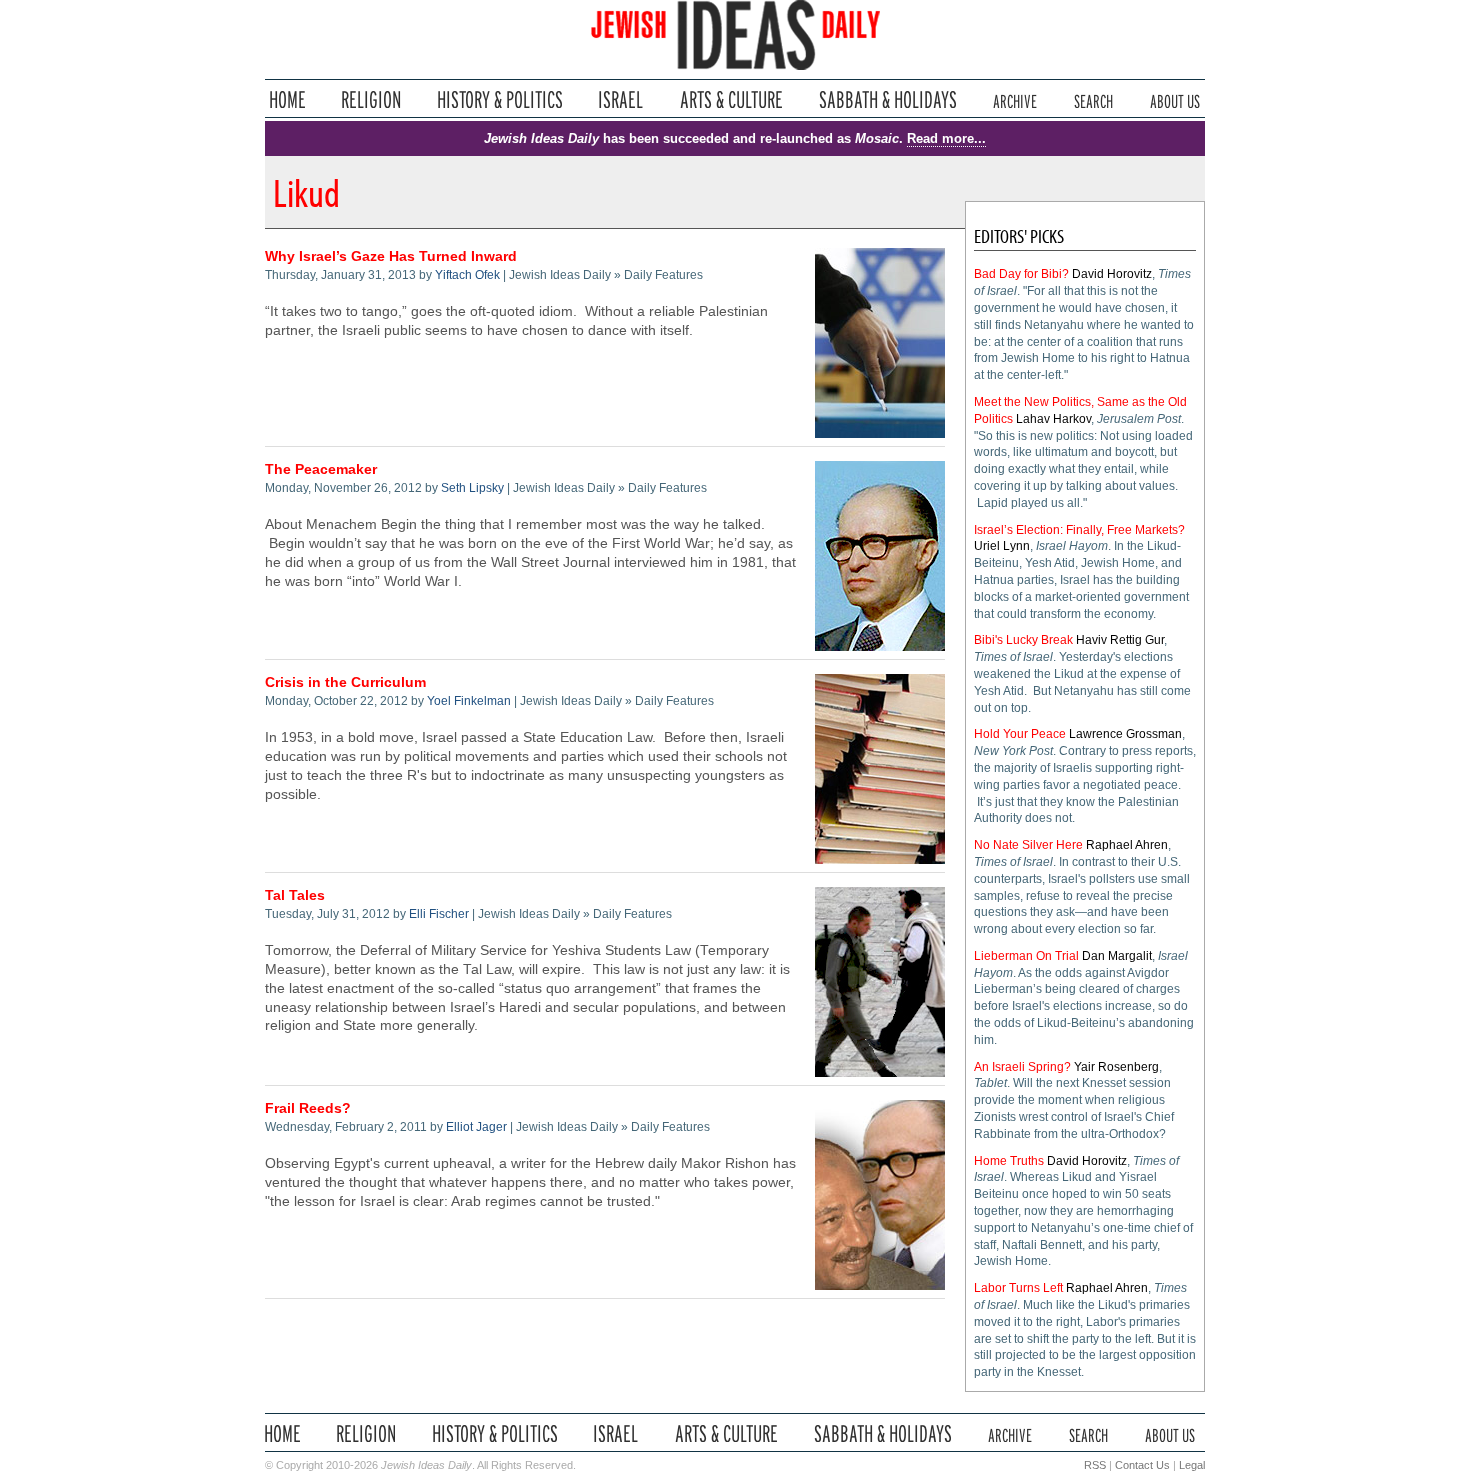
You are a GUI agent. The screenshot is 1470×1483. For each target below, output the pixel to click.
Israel (621, 99)
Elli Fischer (439, 914)
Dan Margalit (1117, 956)
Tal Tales (295, 895)
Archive (1015, 99)
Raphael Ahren (1127, 845)
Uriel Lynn (1002, 546)
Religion (371, 99)
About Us (1175, 99)
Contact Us (1142, 1465)
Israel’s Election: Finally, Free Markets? (1079, 530)
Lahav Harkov (1053, 419)
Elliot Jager (476, 1127)
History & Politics (500, 99)
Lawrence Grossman (1125, 734)
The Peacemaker (321, 469)
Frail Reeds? (308, 1108)
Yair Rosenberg (1116, 1067)
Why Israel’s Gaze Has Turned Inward (391, 256)
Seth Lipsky (472, 488)
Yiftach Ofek (467, 275)
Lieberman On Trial (1026, 956)
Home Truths (1009, 1161)
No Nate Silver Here (1028, 845)
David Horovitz (1112, 274)
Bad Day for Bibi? (1021, 274)
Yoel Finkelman (469, 701)
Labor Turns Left (1018, 1288)
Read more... (946, 138)
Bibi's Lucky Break (1023, 640)
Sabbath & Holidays (887, 99)
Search (1093, 99)
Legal (1192, 1465)
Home (287, 99)
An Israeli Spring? (1022, 1067)
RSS (1095, 1465)
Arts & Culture (731, 99)
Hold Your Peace (1020, 734)
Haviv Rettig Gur (1120, 640)
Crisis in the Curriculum (345, 682)
